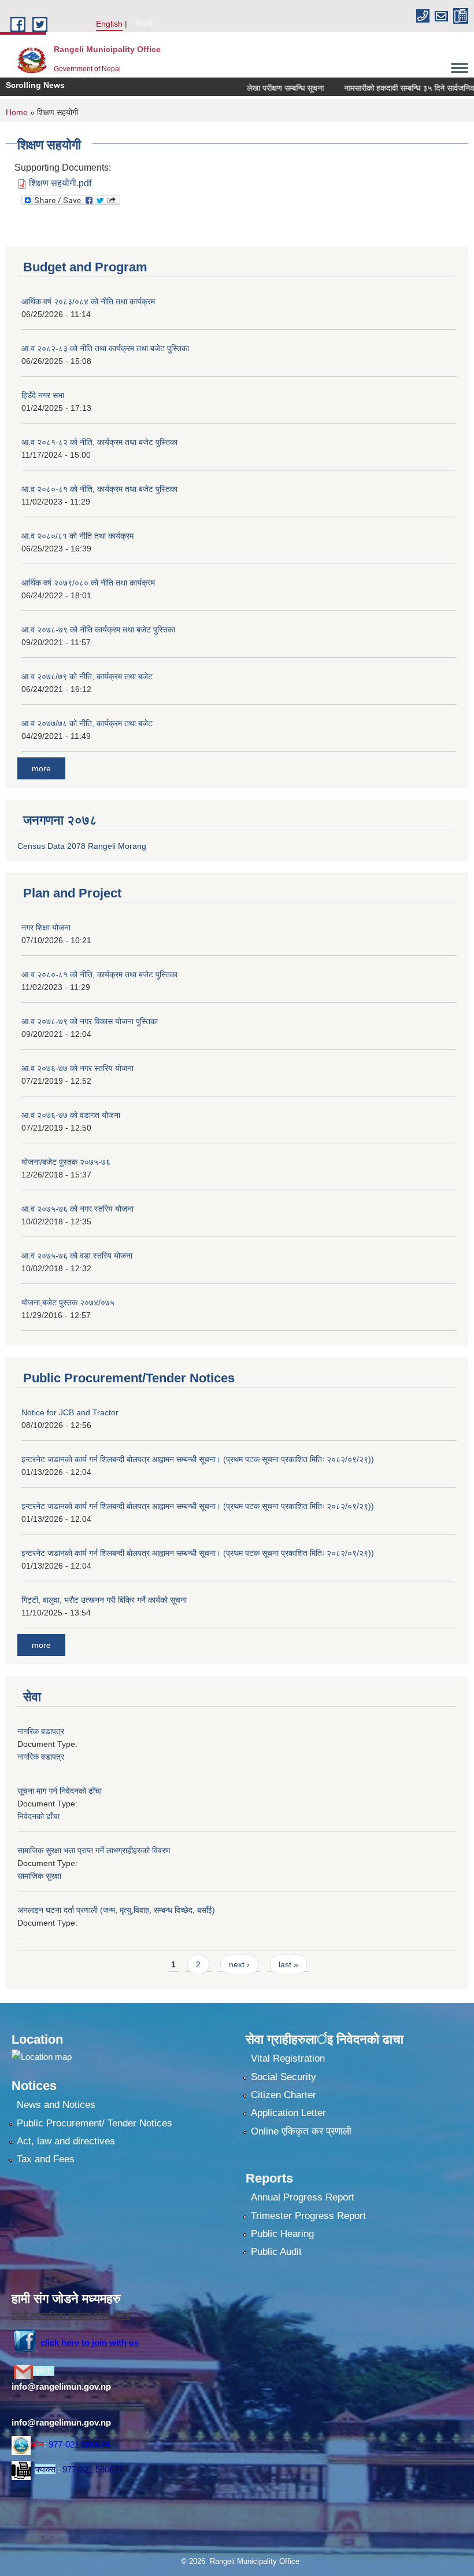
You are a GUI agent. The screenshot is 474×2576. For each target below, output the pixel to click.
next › (239, 1964)
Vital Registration (288, 2058)
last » (288, 1964)
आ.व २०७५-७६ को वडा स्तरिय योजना (77, 1256)
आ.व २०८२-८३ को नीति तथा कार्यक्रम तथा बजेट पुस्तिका (105, 348)
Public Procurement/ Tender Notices (95, 2123)
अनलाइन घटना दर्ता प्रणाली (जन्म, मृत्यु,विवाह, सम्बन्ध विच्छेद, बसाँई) (116, 1910)
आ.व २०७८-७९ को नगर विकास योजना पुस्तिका (90, 1021)
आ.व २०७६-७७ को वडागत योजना (71, 1115)
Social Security (284, 2077)
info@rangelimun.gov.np (61, 2387)
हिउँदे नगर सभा (43, 395)
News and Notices (56, 2105)
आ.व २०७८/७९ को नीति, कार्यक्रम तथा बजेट (87, 676)
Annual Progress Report (303, 2197)
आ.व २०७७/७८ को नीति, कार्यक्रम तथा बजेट (87, 723)
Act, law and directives (66, 2141)
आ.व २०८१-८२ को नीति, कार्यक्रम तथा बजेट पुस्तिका (99, 442)
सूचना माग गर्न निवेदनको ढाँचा (60, 1791)
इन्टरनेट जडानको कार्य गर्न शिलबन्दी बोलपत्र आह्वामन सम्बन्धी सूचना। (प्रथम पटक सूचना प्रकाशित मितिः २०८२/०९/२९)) (198, 1459)
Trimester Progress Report (308, 2216)
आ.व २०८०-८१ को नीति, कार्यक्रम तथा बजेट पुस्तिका (99, 489)
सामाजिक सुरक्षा (39, 1876)
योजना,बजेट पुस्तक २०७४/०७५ (68, 1302)
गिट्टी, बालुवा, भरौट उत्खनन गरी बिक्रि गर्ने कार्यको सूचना (104, 1600)
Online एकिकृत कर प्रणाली (301, 2131)
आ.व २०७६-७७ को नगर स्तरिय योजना (77, 1068)
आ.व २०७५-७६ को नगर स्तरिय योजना (77, 1209)
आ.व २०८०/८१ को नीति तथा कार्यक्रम (77, 536)
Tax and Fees (46, 2159)
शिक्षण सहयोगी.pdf (60, 183)
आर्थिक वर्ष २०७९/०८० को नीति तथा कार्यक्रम (88, 583)
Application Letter (288, 2113)
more (41, 768)
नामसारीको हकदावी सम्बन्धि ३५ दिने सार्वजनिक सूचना (395, 88)
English (109, 24)
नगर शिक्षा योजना (46, 928)
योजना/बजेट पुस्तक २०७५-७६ (66, 1162)
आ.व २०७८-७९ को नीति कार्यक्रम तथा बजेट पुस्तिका (98, 630)
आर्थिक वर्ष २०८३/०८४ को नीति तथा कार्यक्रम (88, 301)
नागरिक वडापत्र (41, 1731)
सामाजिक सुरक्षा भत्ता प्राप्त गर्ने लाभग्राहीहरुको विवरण (94, 1850)
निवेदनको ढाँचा (38, 1816)
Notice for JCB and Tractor (70, 1412)
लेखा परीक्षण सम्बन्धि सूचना (260, 88)
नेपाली (144, 24)
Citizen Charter (284, 2095)
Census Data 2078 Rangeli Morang (82, 846)
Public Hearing (282, 2234)
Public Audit (276, 2252)
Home (17, 112)
